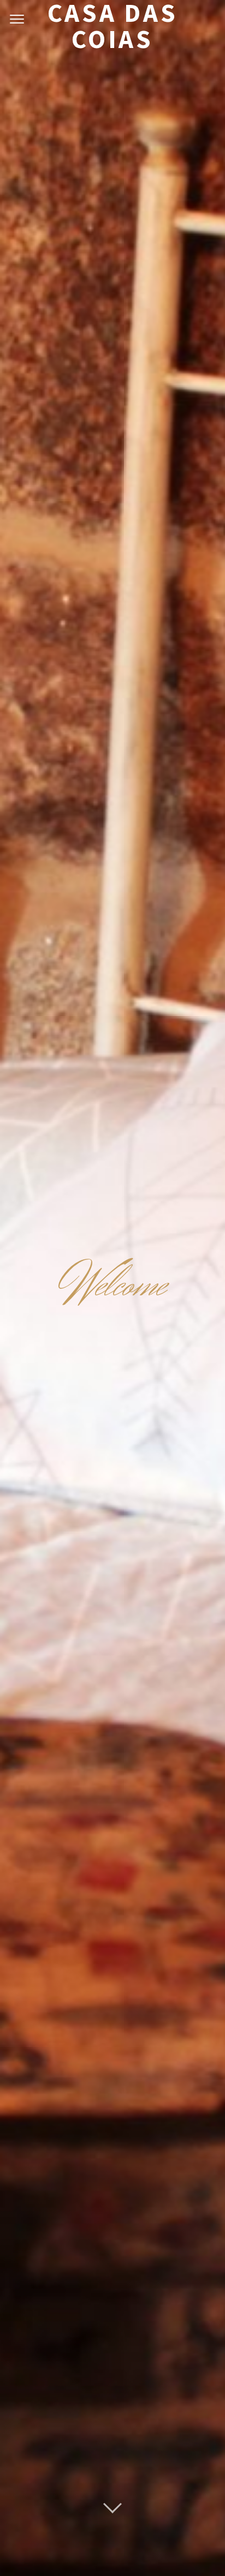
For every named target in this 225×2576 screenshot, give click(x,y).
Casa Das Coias (113, 26)
